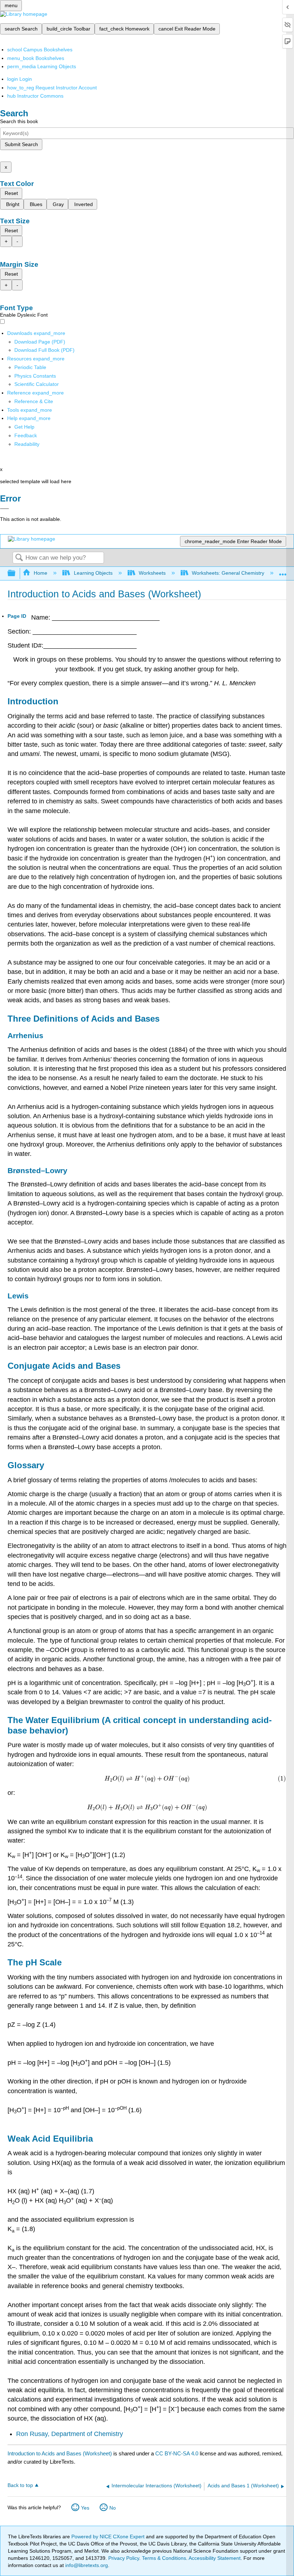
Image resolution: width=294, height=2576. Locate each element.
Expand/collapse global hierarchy (16, 573)
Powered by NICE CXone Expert (109, 2537)
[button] (26, 435)
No (113, 2508)
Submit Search (21, 144)
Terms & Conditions (164, 2558)
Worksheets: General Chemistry (228, 573)
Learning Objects (93, 573)
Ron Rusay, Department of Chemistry (70, 2434)
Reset (11, 193)
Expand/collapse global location (283, 571)
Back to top (20, 2485)
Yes (85, 2508)
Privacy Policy (124, 2558)
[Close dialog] (4, 509)
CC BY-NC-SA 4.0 (177, 2453)
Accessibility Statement (215, 2558)
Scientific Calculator (37, 384)
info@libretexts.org (86, 2565)
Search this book (19, 121)
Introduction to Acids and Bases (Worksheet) (60, 2453)
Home (41, 573)
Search (19, 558)
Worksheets (152, 573)
